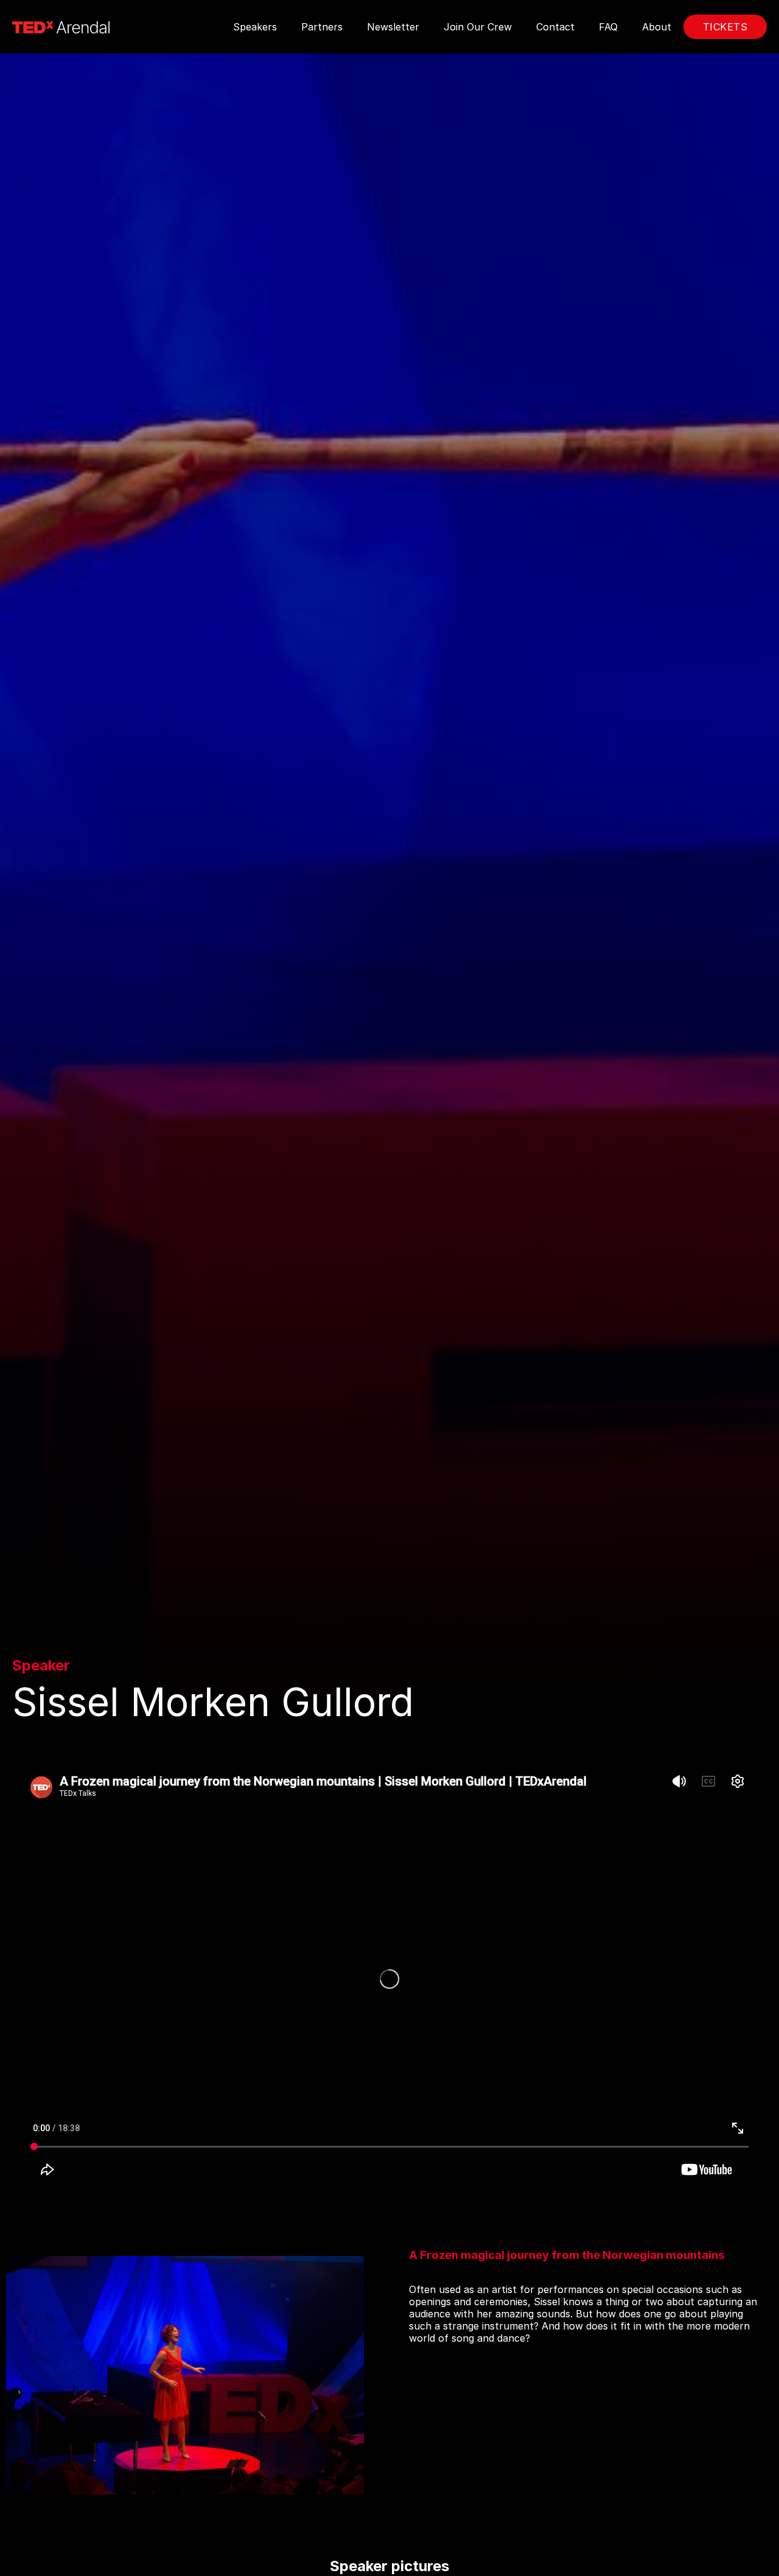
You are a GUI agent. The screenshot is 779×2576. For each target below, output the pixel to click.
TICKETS (725, 27)
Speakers (255, 27)
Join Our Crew (478, 27)
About (657, 27)
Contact (555, 27)
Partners (322, 27)
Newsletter (393, 27)
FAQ (608, 27)
